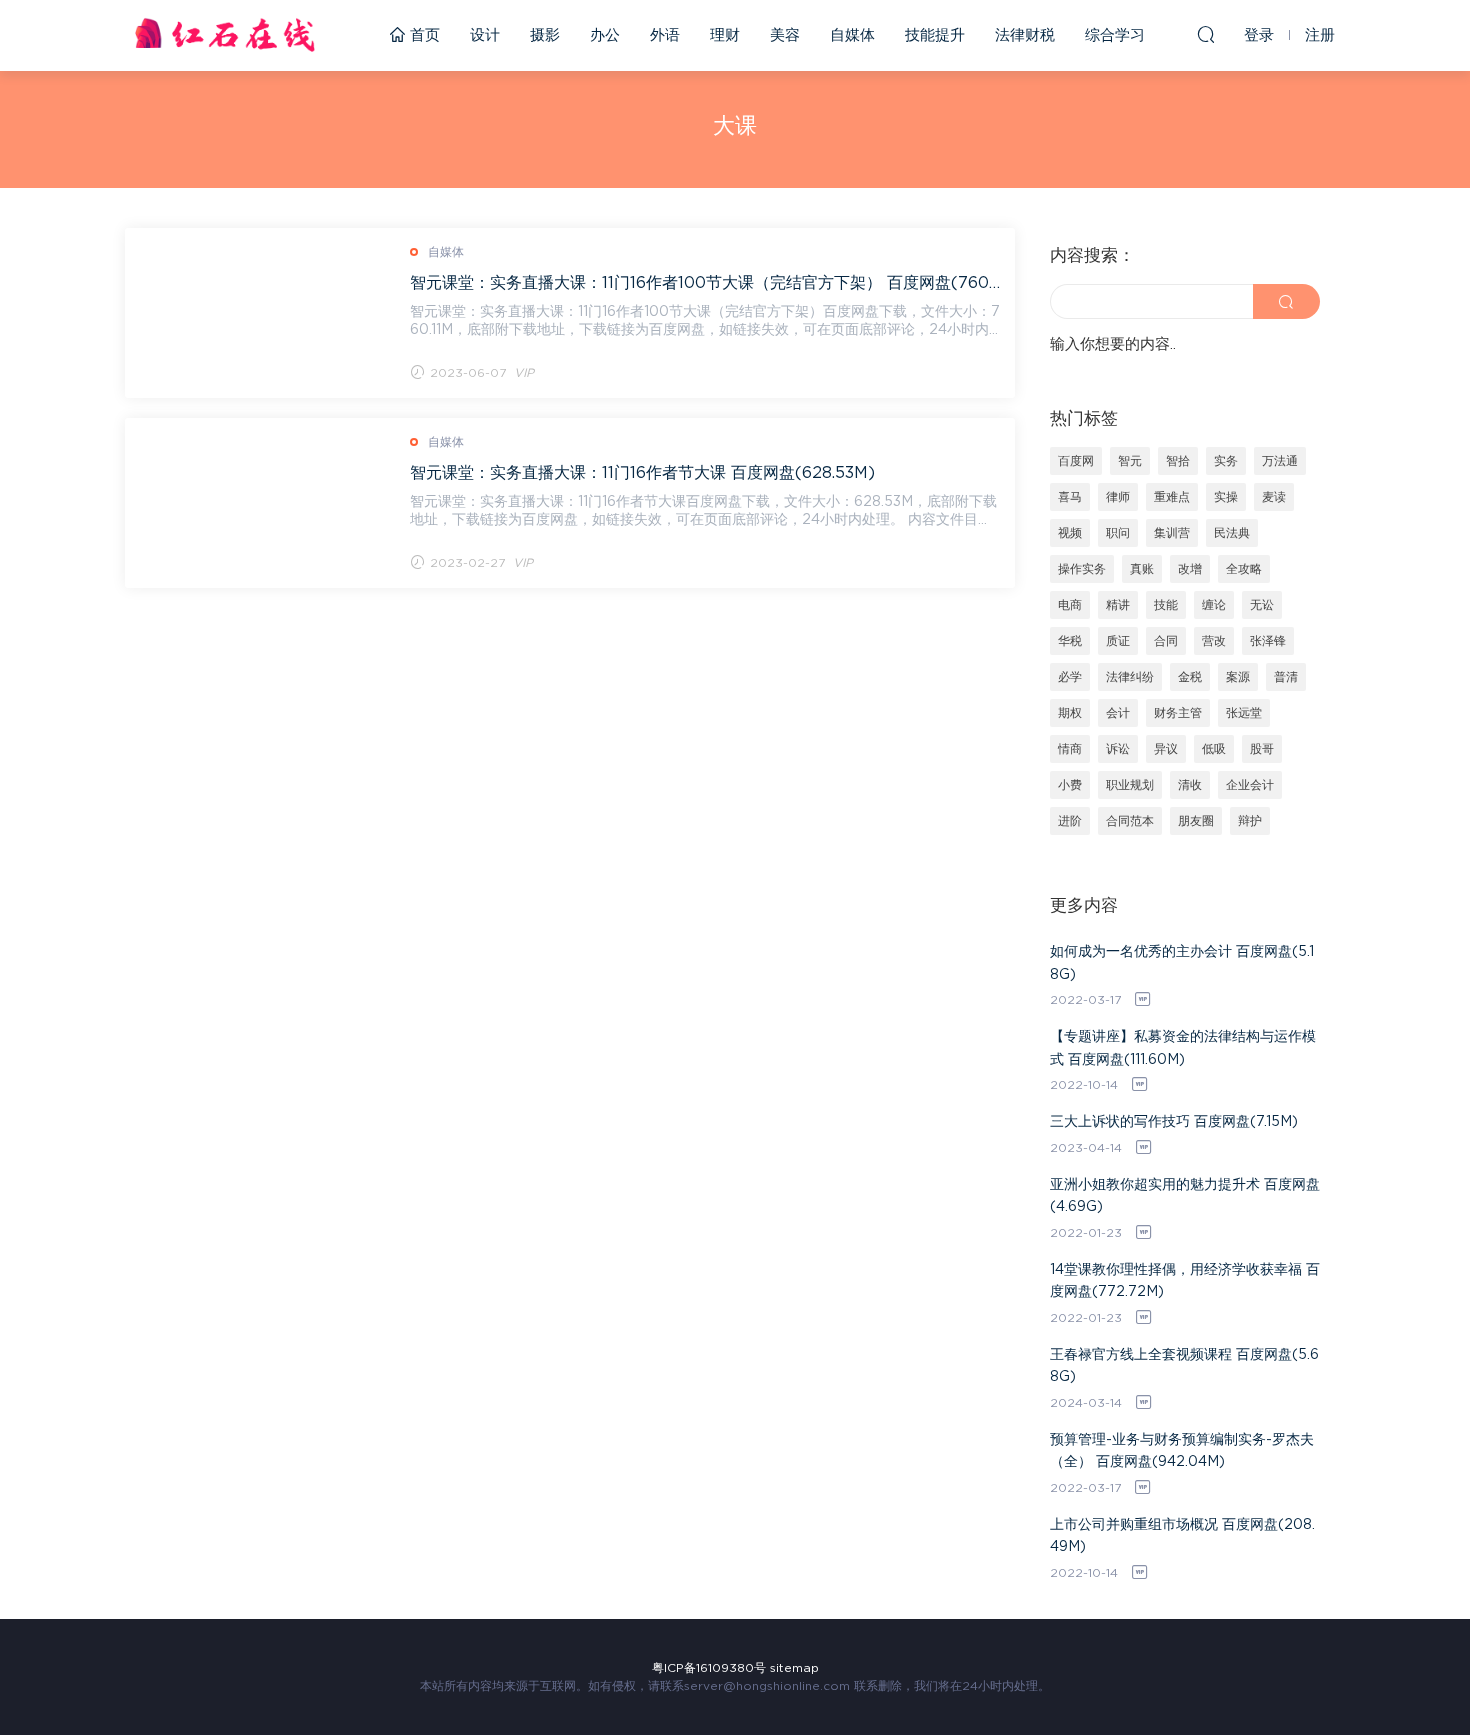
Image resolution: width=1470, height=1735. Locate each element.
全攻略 (1244, 569)
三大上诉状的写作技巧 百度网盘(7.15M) (1174, 1122)
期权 (1070, 713)
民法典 (1232, 533)
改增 (1190, 569)
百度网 (1076, 461)
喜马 (1070, 497)
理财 (725, 35)
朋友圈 (1196, 821)
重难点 (1172, 497)
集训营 (1172, 533)
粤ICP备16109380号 (709, 1668)
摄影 (545, 35)
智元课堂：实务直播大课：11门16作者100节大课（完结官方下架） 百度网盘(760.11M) (705, 283)
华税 (1070, 641)
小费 (1070, 785)
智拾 (1178, 461)
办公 (605, 35)
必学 (1070, 677)
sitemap (794, 1668)
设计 (485, 35)
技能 (1166, 605)
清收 (1190, 785)
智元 (1130, 461)
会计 (1118, 713)
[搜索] (1206, 34)
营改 (1214, 641)
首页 (422, 35)
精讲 (1118, 605)
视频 (1070, 533)
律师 (1118, 497)
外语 (665, 35)
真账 (1142, 569)
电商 (1070, 605)
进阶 (1070, 821)
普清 (1286, 677)
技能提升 (935, 35)
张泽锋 (1268, 641)
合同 (1166, 641)
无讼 (1262, 605)
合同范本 (1130, 821)
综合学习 (1115, 35)
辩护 (1250, 821)
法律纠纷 (1130, 677)
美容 (785, 35)
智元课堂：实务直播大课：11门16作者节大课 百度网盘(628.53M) (642, 473)
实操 (1226, 497)
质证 (1118, 641)
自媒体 (852, 35)
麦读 (1274, 497)
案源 (1238, 677)
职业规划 (1130, 785)
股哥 (1262, 749)
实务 (1226, 461)
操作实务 (1082, 569)
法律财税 (1025, 35)
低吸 (1214, 749)
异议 (1166, 749)
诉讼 (1118, 749)
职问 (1118, 533)
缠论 (1214, 605)
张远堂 (1244, 713)
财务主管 (1178, 713)
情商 (1070, 749)
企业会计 (1250, 785)
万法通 (1280, 461)
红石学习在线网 (225, 35)
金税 (1190, 677)
